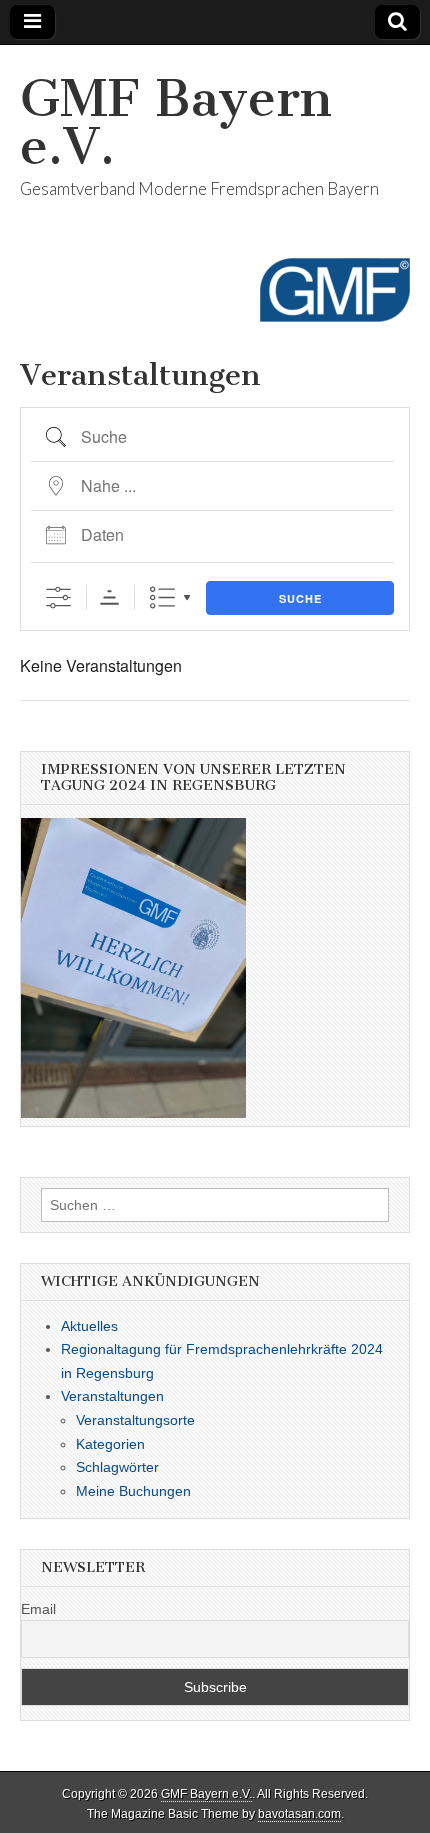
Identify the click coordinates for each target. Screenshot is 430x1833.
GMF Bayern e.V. (176, 122)
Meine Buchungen (133, 1491)
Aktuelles (89, 1326)
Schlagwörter (117, 1467)
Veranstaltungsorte (135, 1420)
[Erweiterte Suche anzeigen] (58, 597)
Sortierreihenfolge (109, 597)
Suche (300, 598)
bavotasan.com (299, 1814)
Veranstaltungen (112, 1396)
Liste (162, 597)
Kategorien (110, 1444)
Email (38, 1609)
